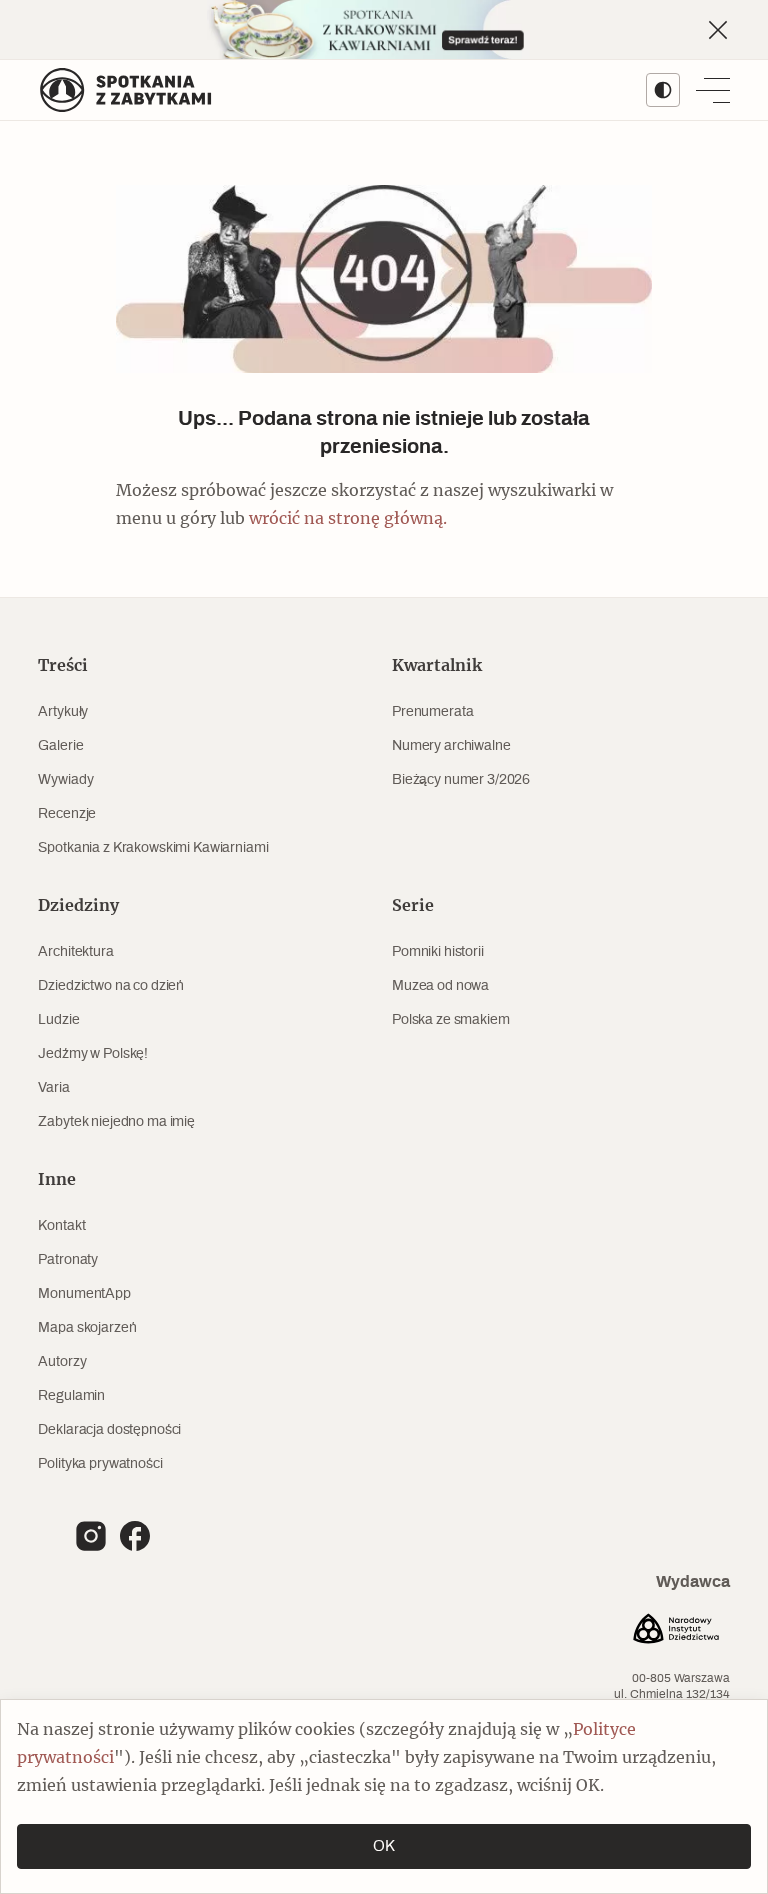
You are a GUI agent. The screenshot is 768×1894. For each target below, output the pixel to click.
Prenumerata (432, 712)
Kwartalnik (437, 666)
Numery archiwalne (451, 746)
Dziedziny (78, 906)
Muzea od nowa (440, 986)
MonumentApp (84, 1294)
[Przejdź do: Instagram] (91, 1536)
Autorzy (62, 1362)
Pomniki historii (438, 952)
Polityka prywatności (100, 1464)
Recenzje (67, 814)
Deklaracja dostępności (109, 1430)
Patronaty (68, 1260)
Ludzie (58, 1020)
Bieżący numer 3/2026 (461, 780)
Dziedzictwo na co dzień (111, 986)
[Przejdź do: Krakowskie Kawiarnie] (384, 29)
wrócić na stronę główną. (348, 519)
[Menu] (713, 90)
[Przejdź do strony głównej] (126, 90)
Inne (57, 1180)
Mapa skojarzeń (87, 1328)
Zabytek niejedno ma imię (116, 1122)
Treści (63, 666)
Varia (53, 1088)
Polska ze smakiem (451, 1020)
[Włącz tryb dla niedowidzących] (663, 90)
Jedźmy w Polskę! (93, 1054)
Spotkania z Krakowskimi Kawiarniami (153, 848)
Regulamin (71, 1396)
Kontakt (61, 1226)
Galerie (60, 746)
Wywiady (65, 780)
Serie (413, 906)
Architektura (75, 952)
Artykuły (63, 712)
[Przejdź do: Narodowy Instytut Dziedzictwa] (676, 1631)
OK (384, 1846)
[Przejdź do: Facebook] (135, 1536)
